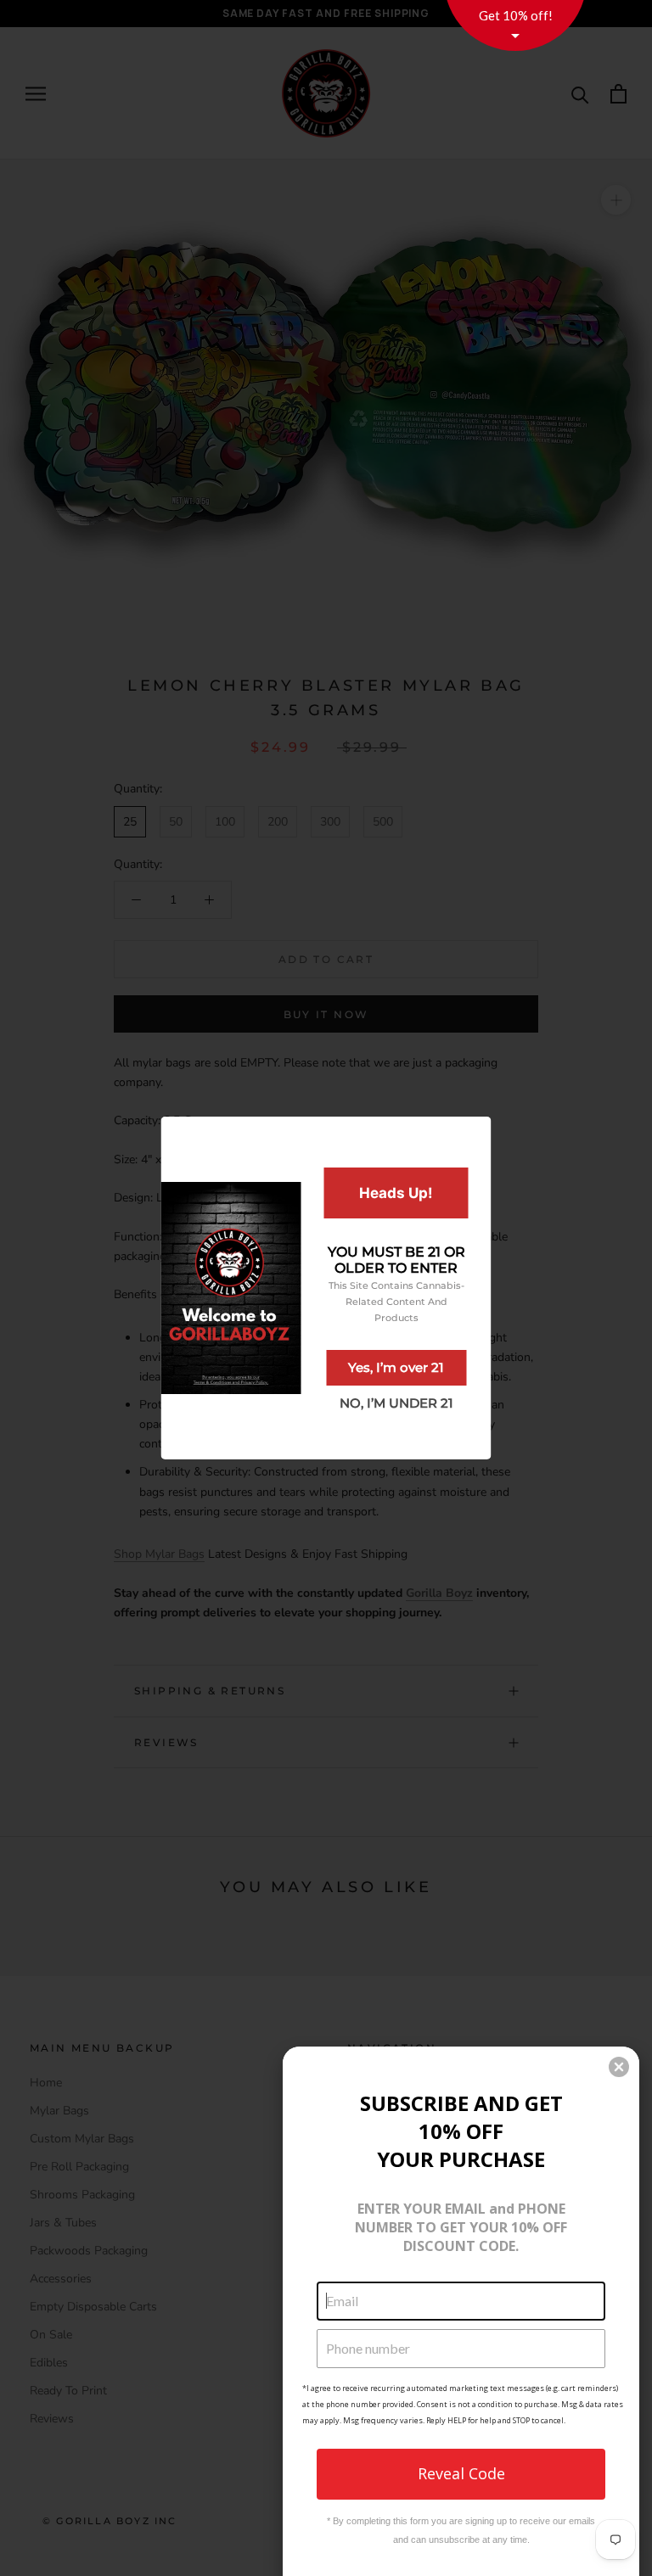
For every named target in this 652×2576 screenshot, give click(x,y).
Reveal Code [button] (461, 2473)
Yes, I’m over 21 (396, 1367)
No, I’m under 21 (396, 1403)
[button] (619, 2067)
